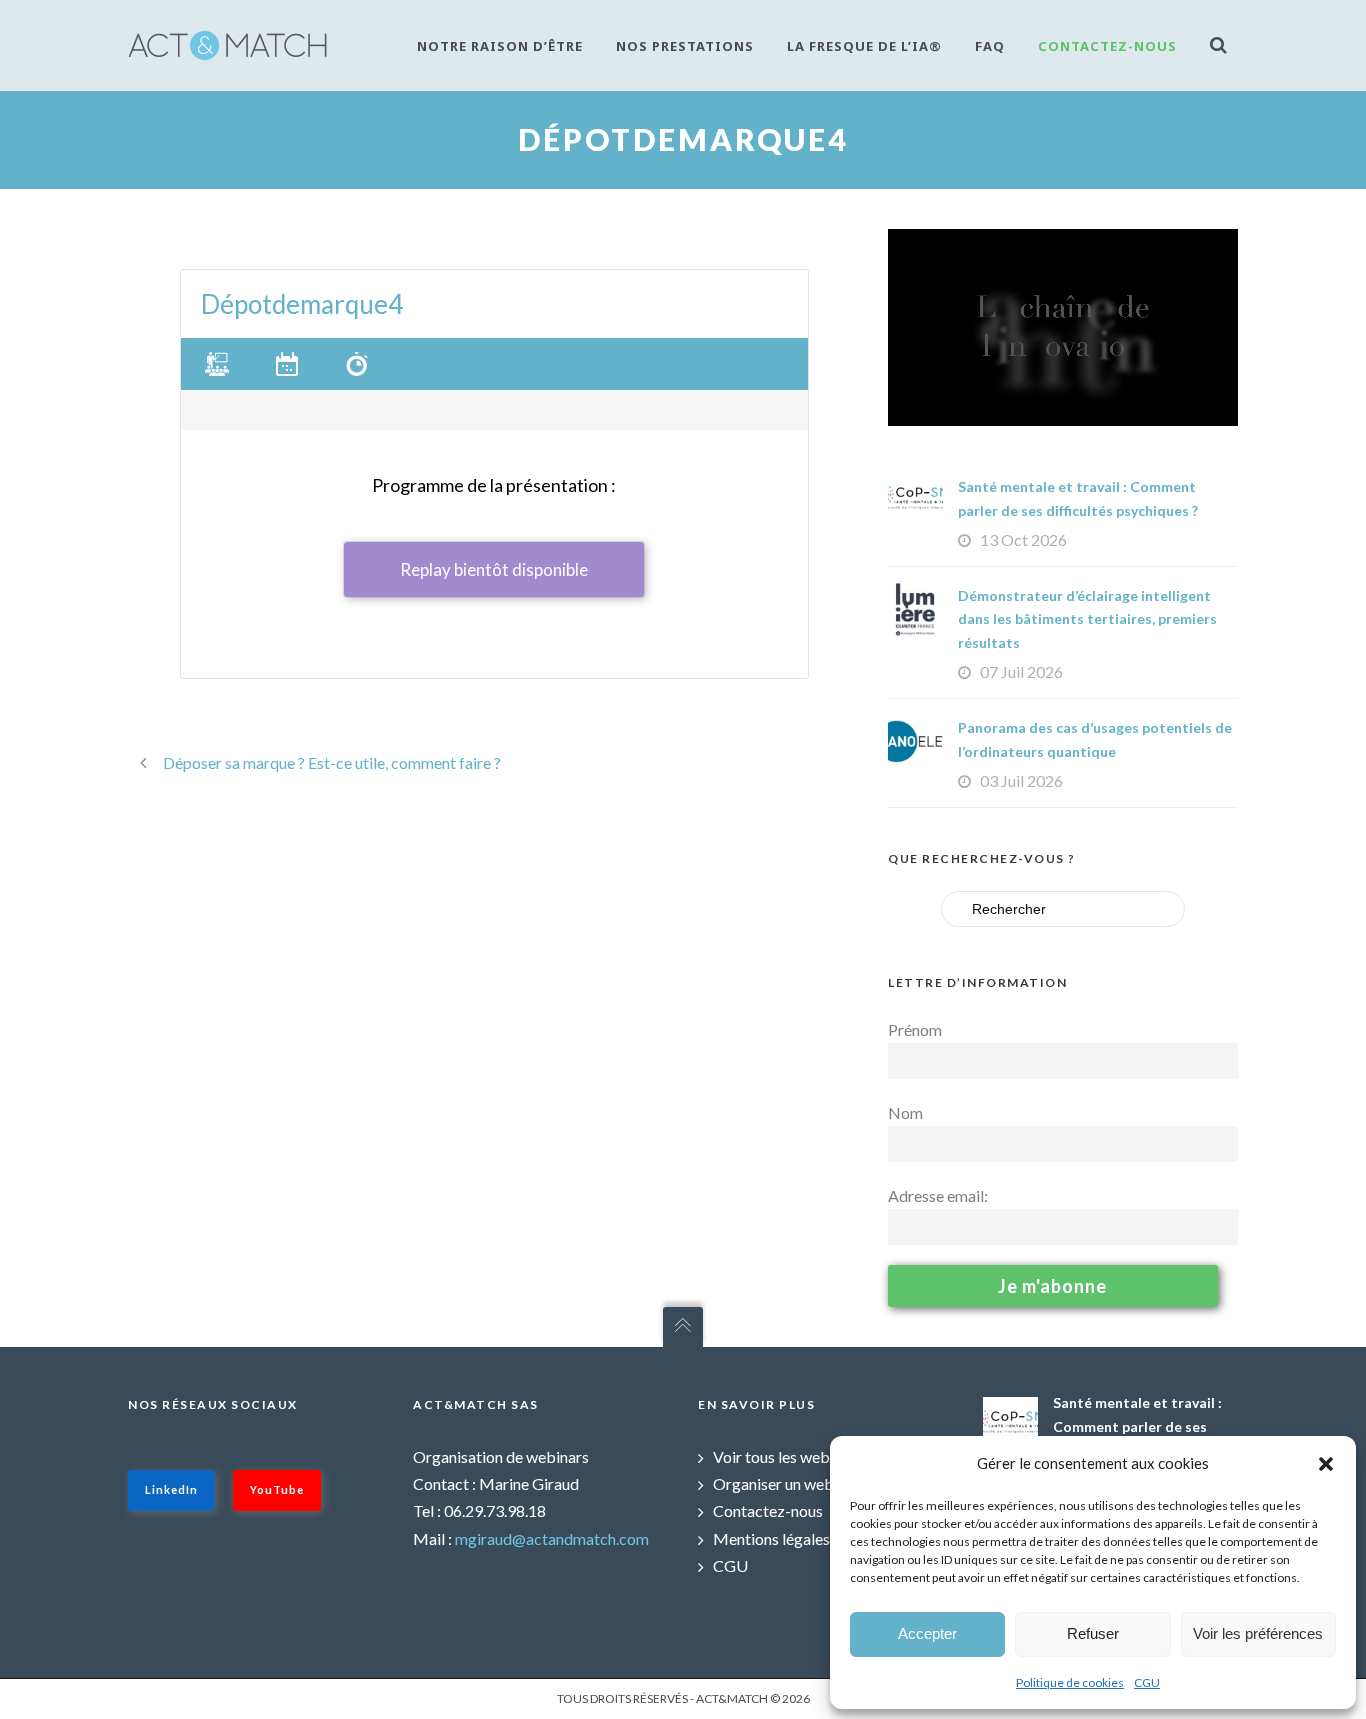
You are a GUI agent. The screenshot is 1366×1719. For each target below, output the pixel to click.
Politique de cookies (1070, 1682)
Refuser (1093, 1633)
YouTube (277, 1489)
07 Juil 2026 (1021, 671)
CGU (1147, 1682)
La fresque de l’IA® (864, 46)
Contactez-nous (1107, 46)
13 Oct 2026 (1023, 539)
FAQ (990, 46)
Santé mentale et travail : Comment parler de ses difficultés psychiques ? (1137, 1426)
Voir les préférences (1258, 1633)
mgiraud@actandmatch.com (552, 1538)
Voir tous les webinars (788, 1456)
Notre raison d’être (500, 46)
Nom (905, 1112)
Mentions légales (771, 1538)
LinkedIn (171, 1489)
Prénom (915, 1029)
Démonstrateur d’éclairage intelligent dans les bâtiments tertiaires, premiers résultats (1087, 619)
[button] (1326, 1464)
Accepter (927, 1633)
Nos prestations (685, 46)
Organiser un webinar (786, 1483)
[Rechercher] (1224, 44)
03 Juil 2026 (1021, 780)
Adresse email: (938, 1195)
